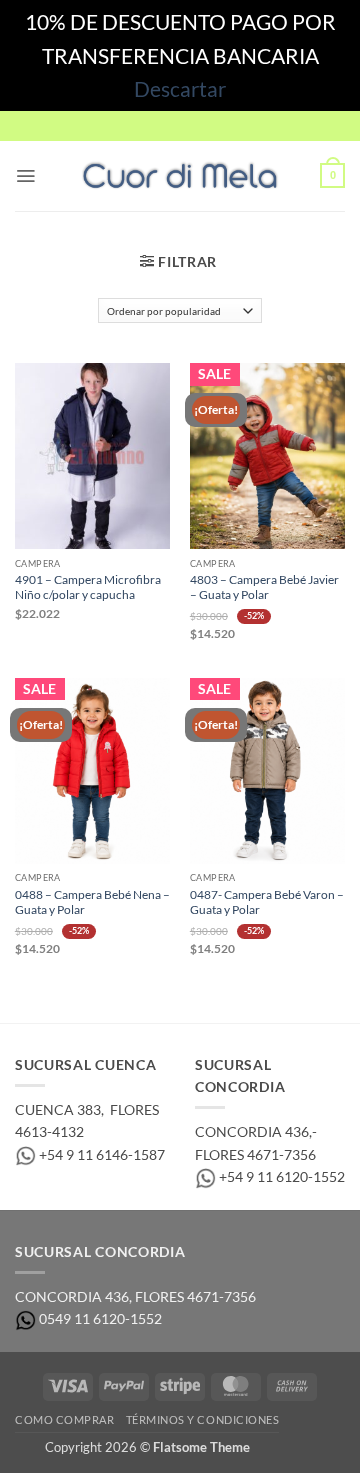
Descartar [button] (180, 88)
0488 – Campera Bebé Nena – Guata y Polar (92, 902)
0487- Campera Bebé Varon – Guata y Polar (267, 902)
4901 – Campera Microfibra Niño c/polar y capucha (88, 587)
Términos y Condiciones (203, 1419)
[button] (25, 176)
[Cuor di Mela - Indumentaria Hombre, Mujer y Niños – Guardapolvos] (180, 176)
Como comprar (64, 1419)
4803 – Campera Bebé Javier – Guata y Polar (264, 587)
